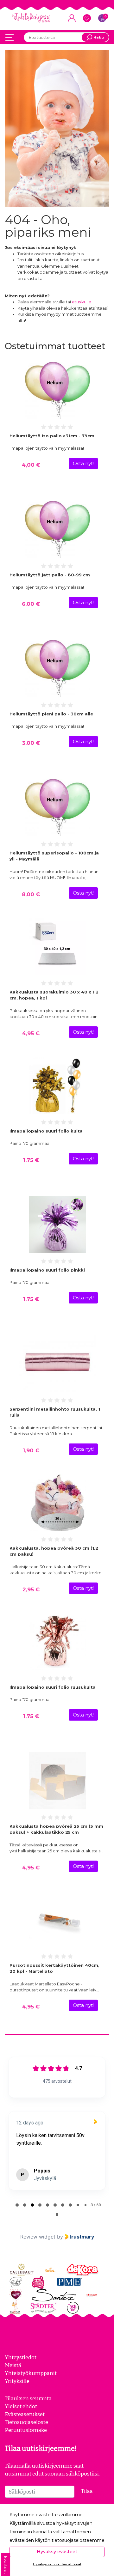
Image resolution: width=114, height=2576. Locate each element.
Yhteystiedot (21, 2357)
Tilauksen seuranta (28, 2398)
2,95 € (31, 1589)
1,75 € (31, 1160)
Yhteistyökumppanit (31, 2373)
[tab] (17, 2205)
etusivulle (82, 302)
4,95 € (31, 1033)
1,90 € (31, 1450)
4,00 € (31, 465)
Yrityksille (17, 2381)
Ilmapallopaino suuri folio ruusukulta (53, 1687)
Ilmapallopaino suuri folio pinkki (47, 1270)
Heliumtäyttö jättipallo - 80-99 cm (50, 575)
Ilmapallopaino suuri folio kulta (46, 1131)
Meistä (13, 2365)
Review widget (38, 2237)
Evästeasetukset (25, 2414)
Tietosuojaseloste (26, 2422)
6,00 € (31, 604)
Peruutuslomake (26, 2430)
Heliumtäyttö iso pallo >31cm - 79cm (52, 436)
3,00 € (31, 743)
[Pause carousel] (57, 2215)
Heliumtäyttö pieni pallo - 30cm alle (51, 714)
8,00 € (31, 894)
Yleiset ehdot (21, 2406)
